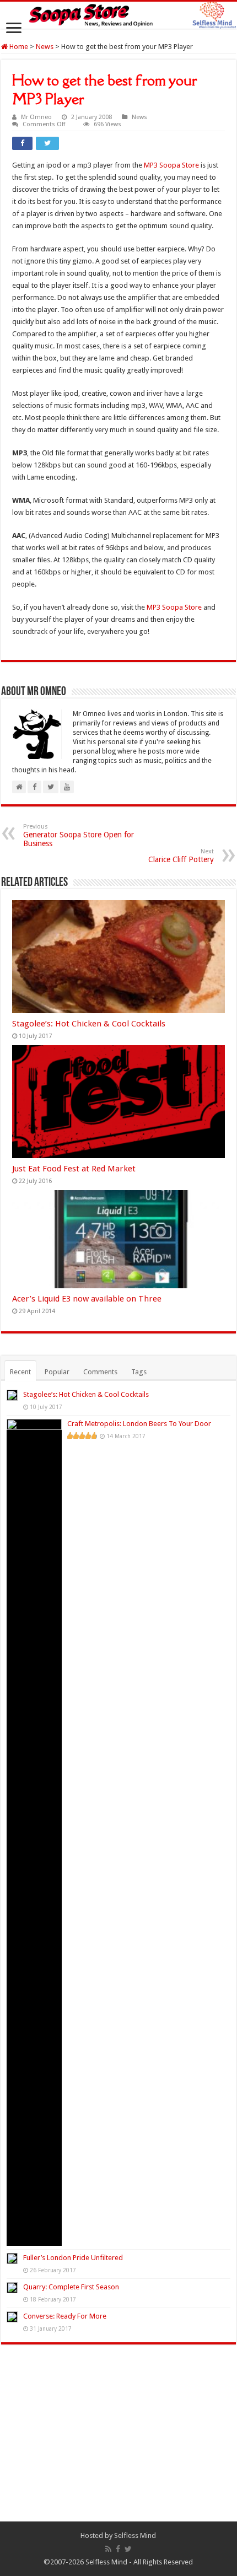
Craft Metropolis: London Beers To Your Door (139, 1424)
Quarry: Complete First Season (71, 2287)
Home (18, 47)
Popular (57, 1372)
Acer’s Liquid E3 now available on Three (87, 1299)
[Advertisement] (118, 2441)
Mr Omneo (36, 117)
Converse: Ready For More (65, 2316)
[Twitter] (128, 2549)
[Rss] (108, 2549)
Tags (139, 1372)
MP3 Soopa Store (171, 165)
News (45, 47)
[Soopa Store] (118, 15)
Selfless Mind (135, 2535)
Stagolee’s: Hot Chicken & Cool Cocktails (89, 1024)
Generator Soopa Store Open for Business (79, 835)
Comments (100, 1372)
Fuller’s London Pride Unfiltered (73, 2258)
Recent (20, 1372)
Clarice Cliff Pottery (181, 856)
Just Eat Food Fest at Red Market (74, 1169)
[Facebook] (118, 2549)
